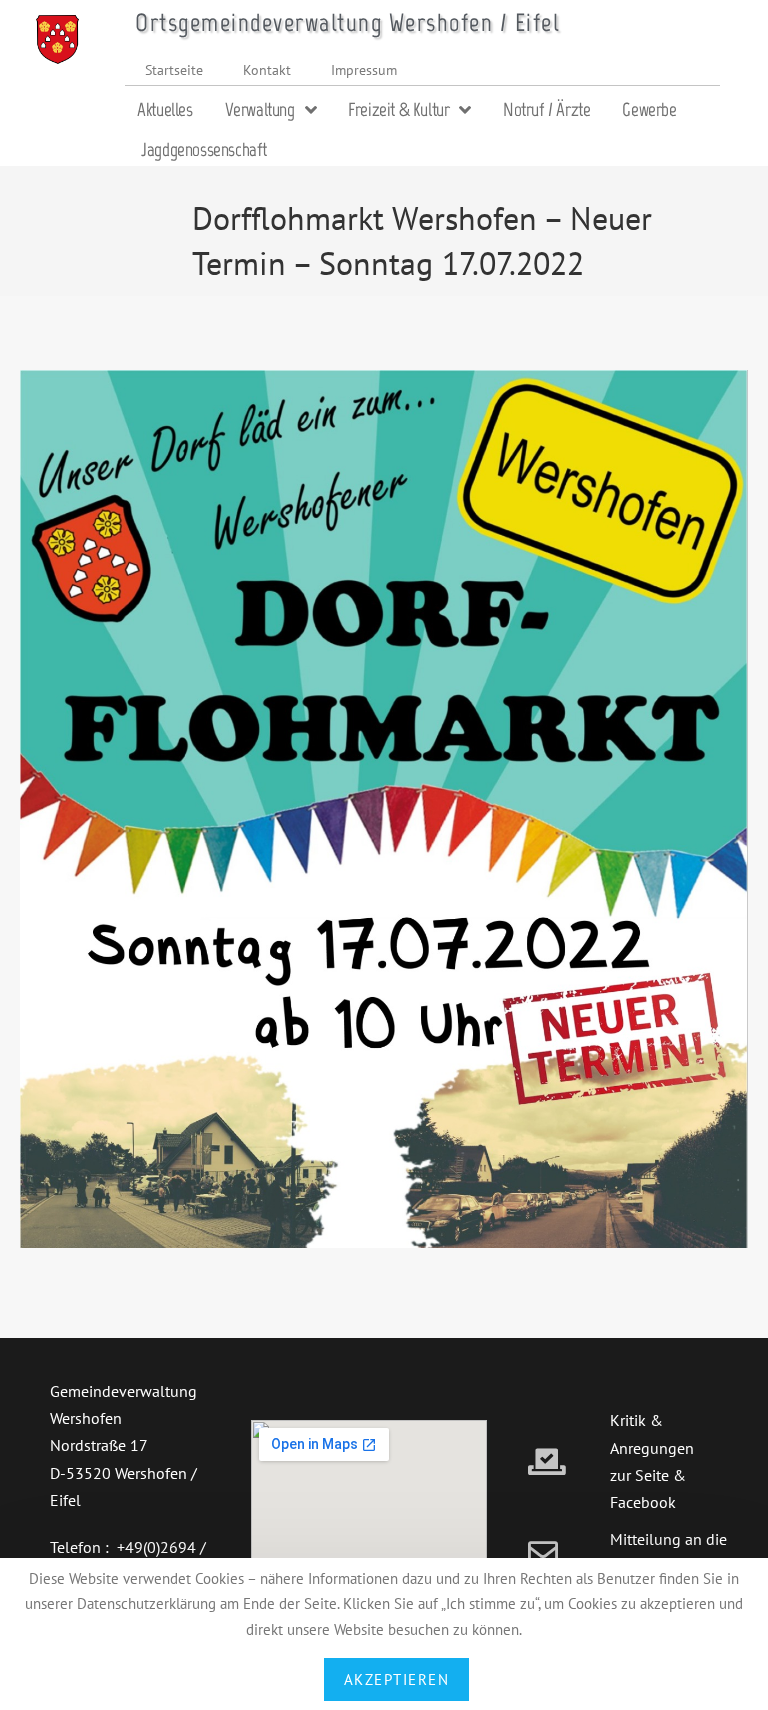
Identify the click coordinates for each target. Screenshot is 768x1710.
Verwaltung (260, 109)
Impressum (364, 69)
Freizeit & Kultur (398, 109)
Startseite (174, 69)
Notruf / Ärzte (546, 109)
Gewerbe (649, 109)
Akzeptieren (397, 1679)
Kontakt (267, 69)
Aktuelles (164, 109)
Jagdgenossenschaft (204, 149)
